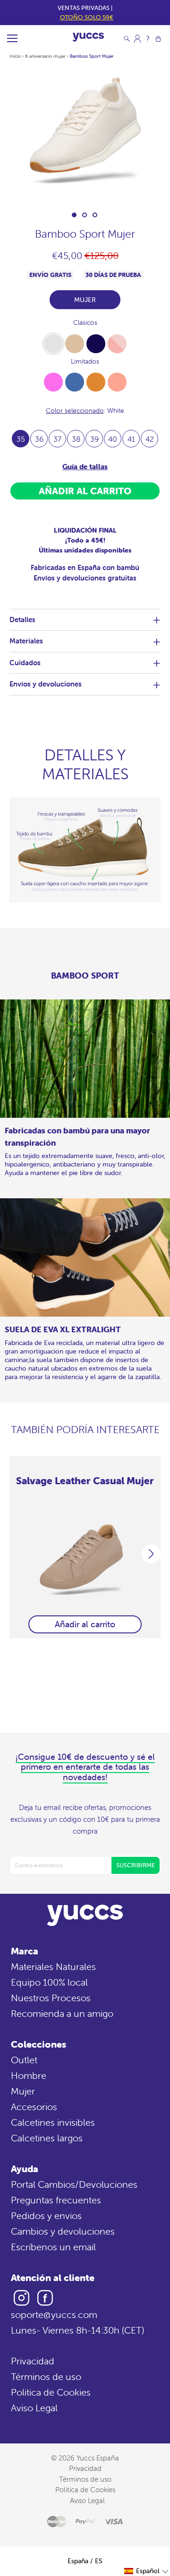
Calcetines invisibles (53, 2122)
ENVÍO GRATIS (50, 275)
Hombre (29, 2075)
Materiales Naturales (53, 1966)
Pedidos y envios (46, 2215)
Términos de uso (46, 2376)
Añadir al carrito (85, 1624)
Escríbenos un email (53, 2247)
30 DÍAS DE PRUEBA (113, 275)
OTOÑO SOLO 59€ (87, 17)
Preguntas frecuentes (56, 2200)
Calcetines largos (47, 2138)
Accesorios (34, 2107)
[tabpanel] (85, 135)
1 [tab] (74, 215)
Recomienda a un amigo (62, 2013)
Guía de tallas (85, 467)
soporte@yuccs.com (54, 2314)
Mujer (23, 2091)
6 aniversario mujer (45, 56)
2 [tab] (85, 215)
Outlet (24, 2060)
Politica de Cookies (51, 2392)
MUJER (85, 300)
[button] (147, 2571)
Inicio (15, 56)
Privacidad (33, 2361)
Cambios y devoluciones (63, 2231)
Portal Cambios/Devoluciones (74, 2184)
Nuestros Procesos (51, 1998)
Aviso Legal (34, 2408)
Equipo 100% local (49, 1982)
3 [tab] (95, 215)
